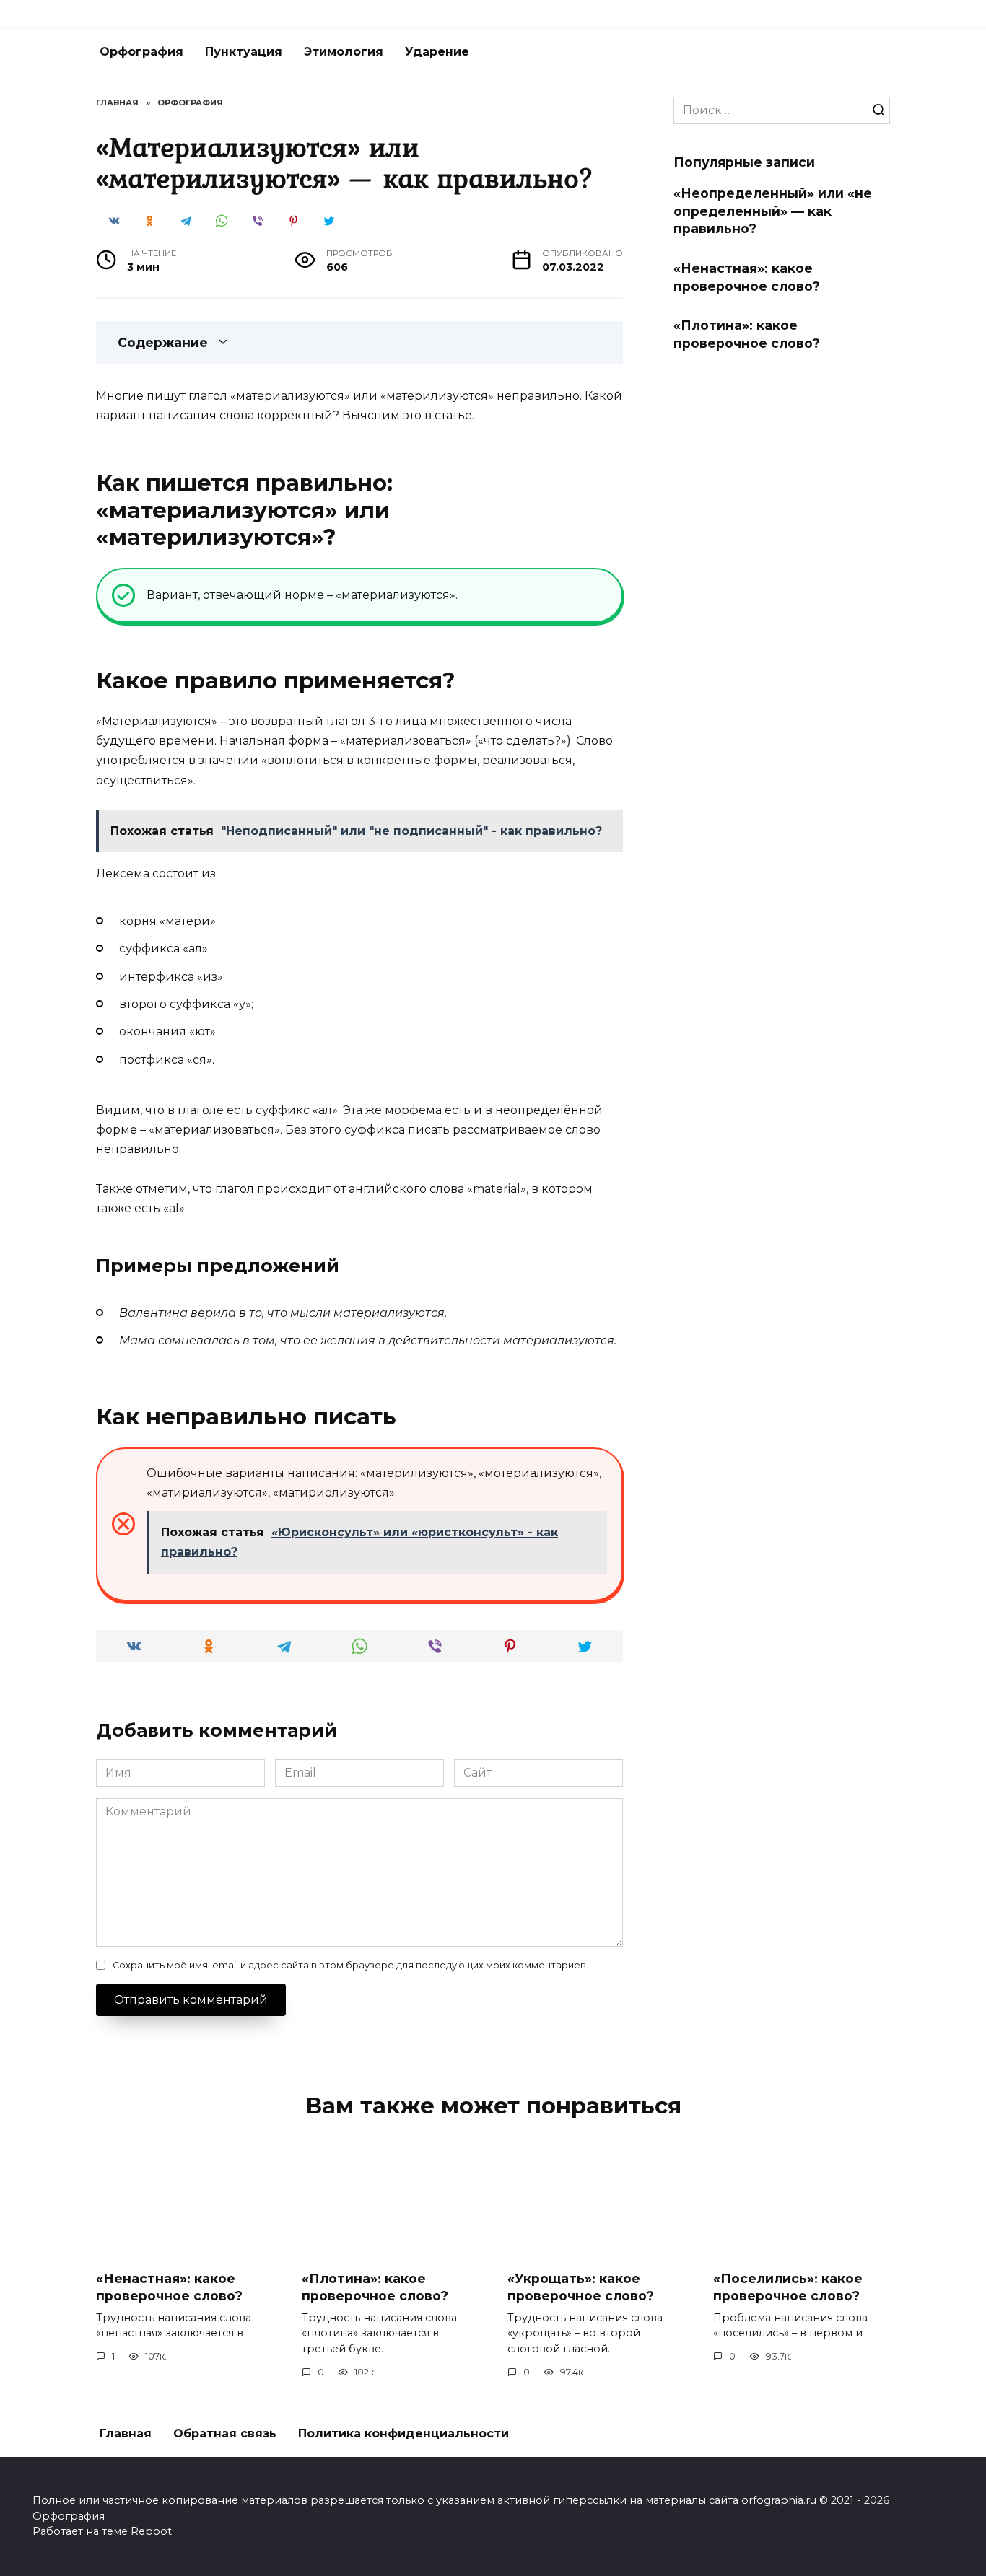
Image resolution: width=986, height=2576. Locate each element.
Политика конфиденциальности (403, 2433)
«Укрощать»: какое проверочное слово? (581, 2287)
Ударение (437, 52)
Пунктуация (244, 52)
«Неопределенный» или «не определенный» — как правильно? (773, 211)
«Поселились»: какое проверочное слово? (788, 2287)
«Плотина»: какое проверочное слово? (747, 334)
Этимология (344, 52)
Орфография (141, 52)
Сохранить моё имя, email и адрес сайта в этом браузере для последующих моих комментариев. (350, 1965)
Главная (126, 2433)
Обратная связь (225, 2433)
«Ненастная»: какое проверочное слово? (747, 277)
